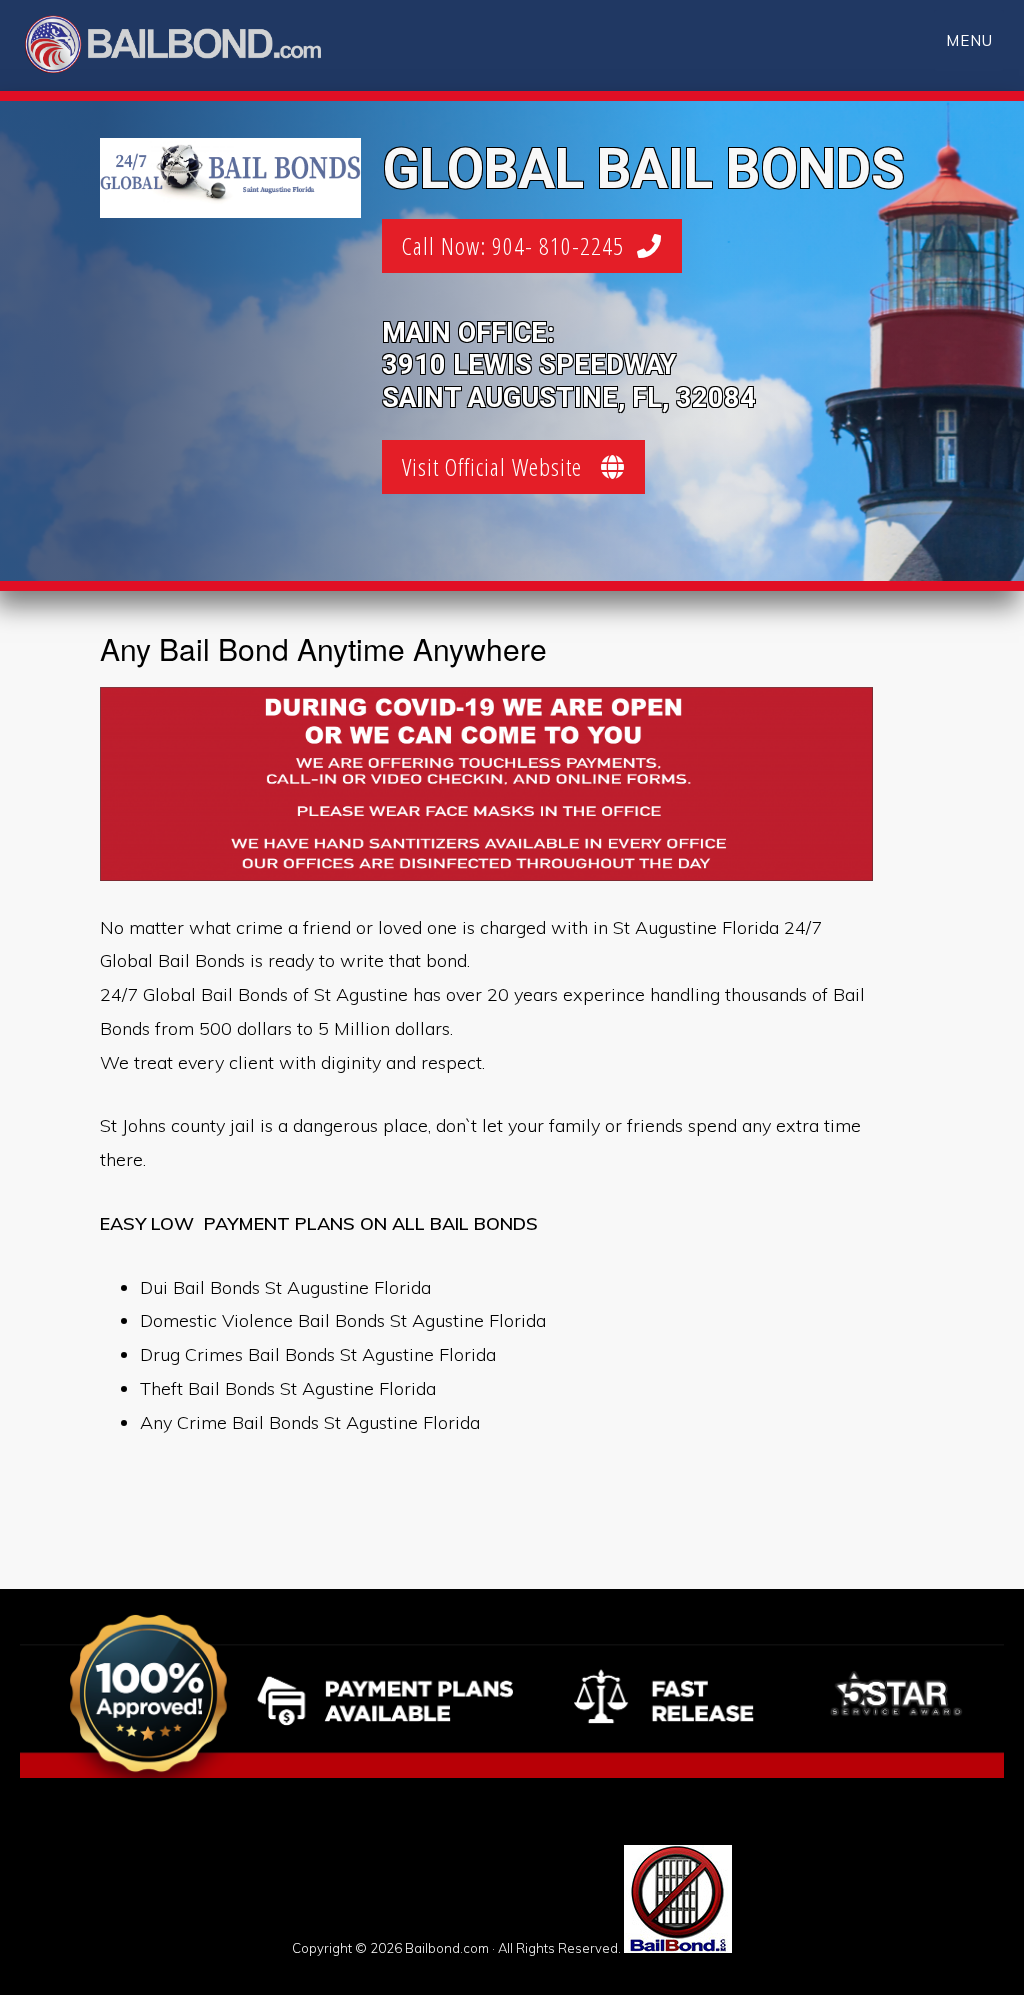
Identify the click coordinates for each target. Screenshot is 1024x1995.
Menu (969, 40)
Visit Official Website (501, 466)
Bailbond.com (186, 47)
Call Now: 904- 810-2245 (519, 245)
